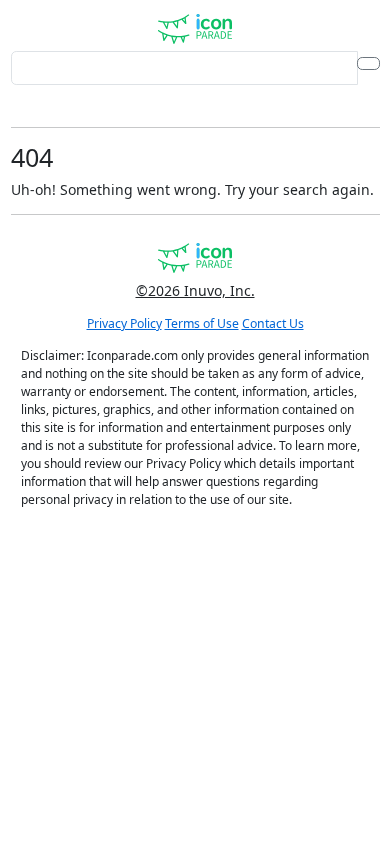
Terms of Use (202, 323)
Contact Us (273, 323)
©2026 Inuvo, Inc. (195, 290)
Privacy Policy (124, 323)
